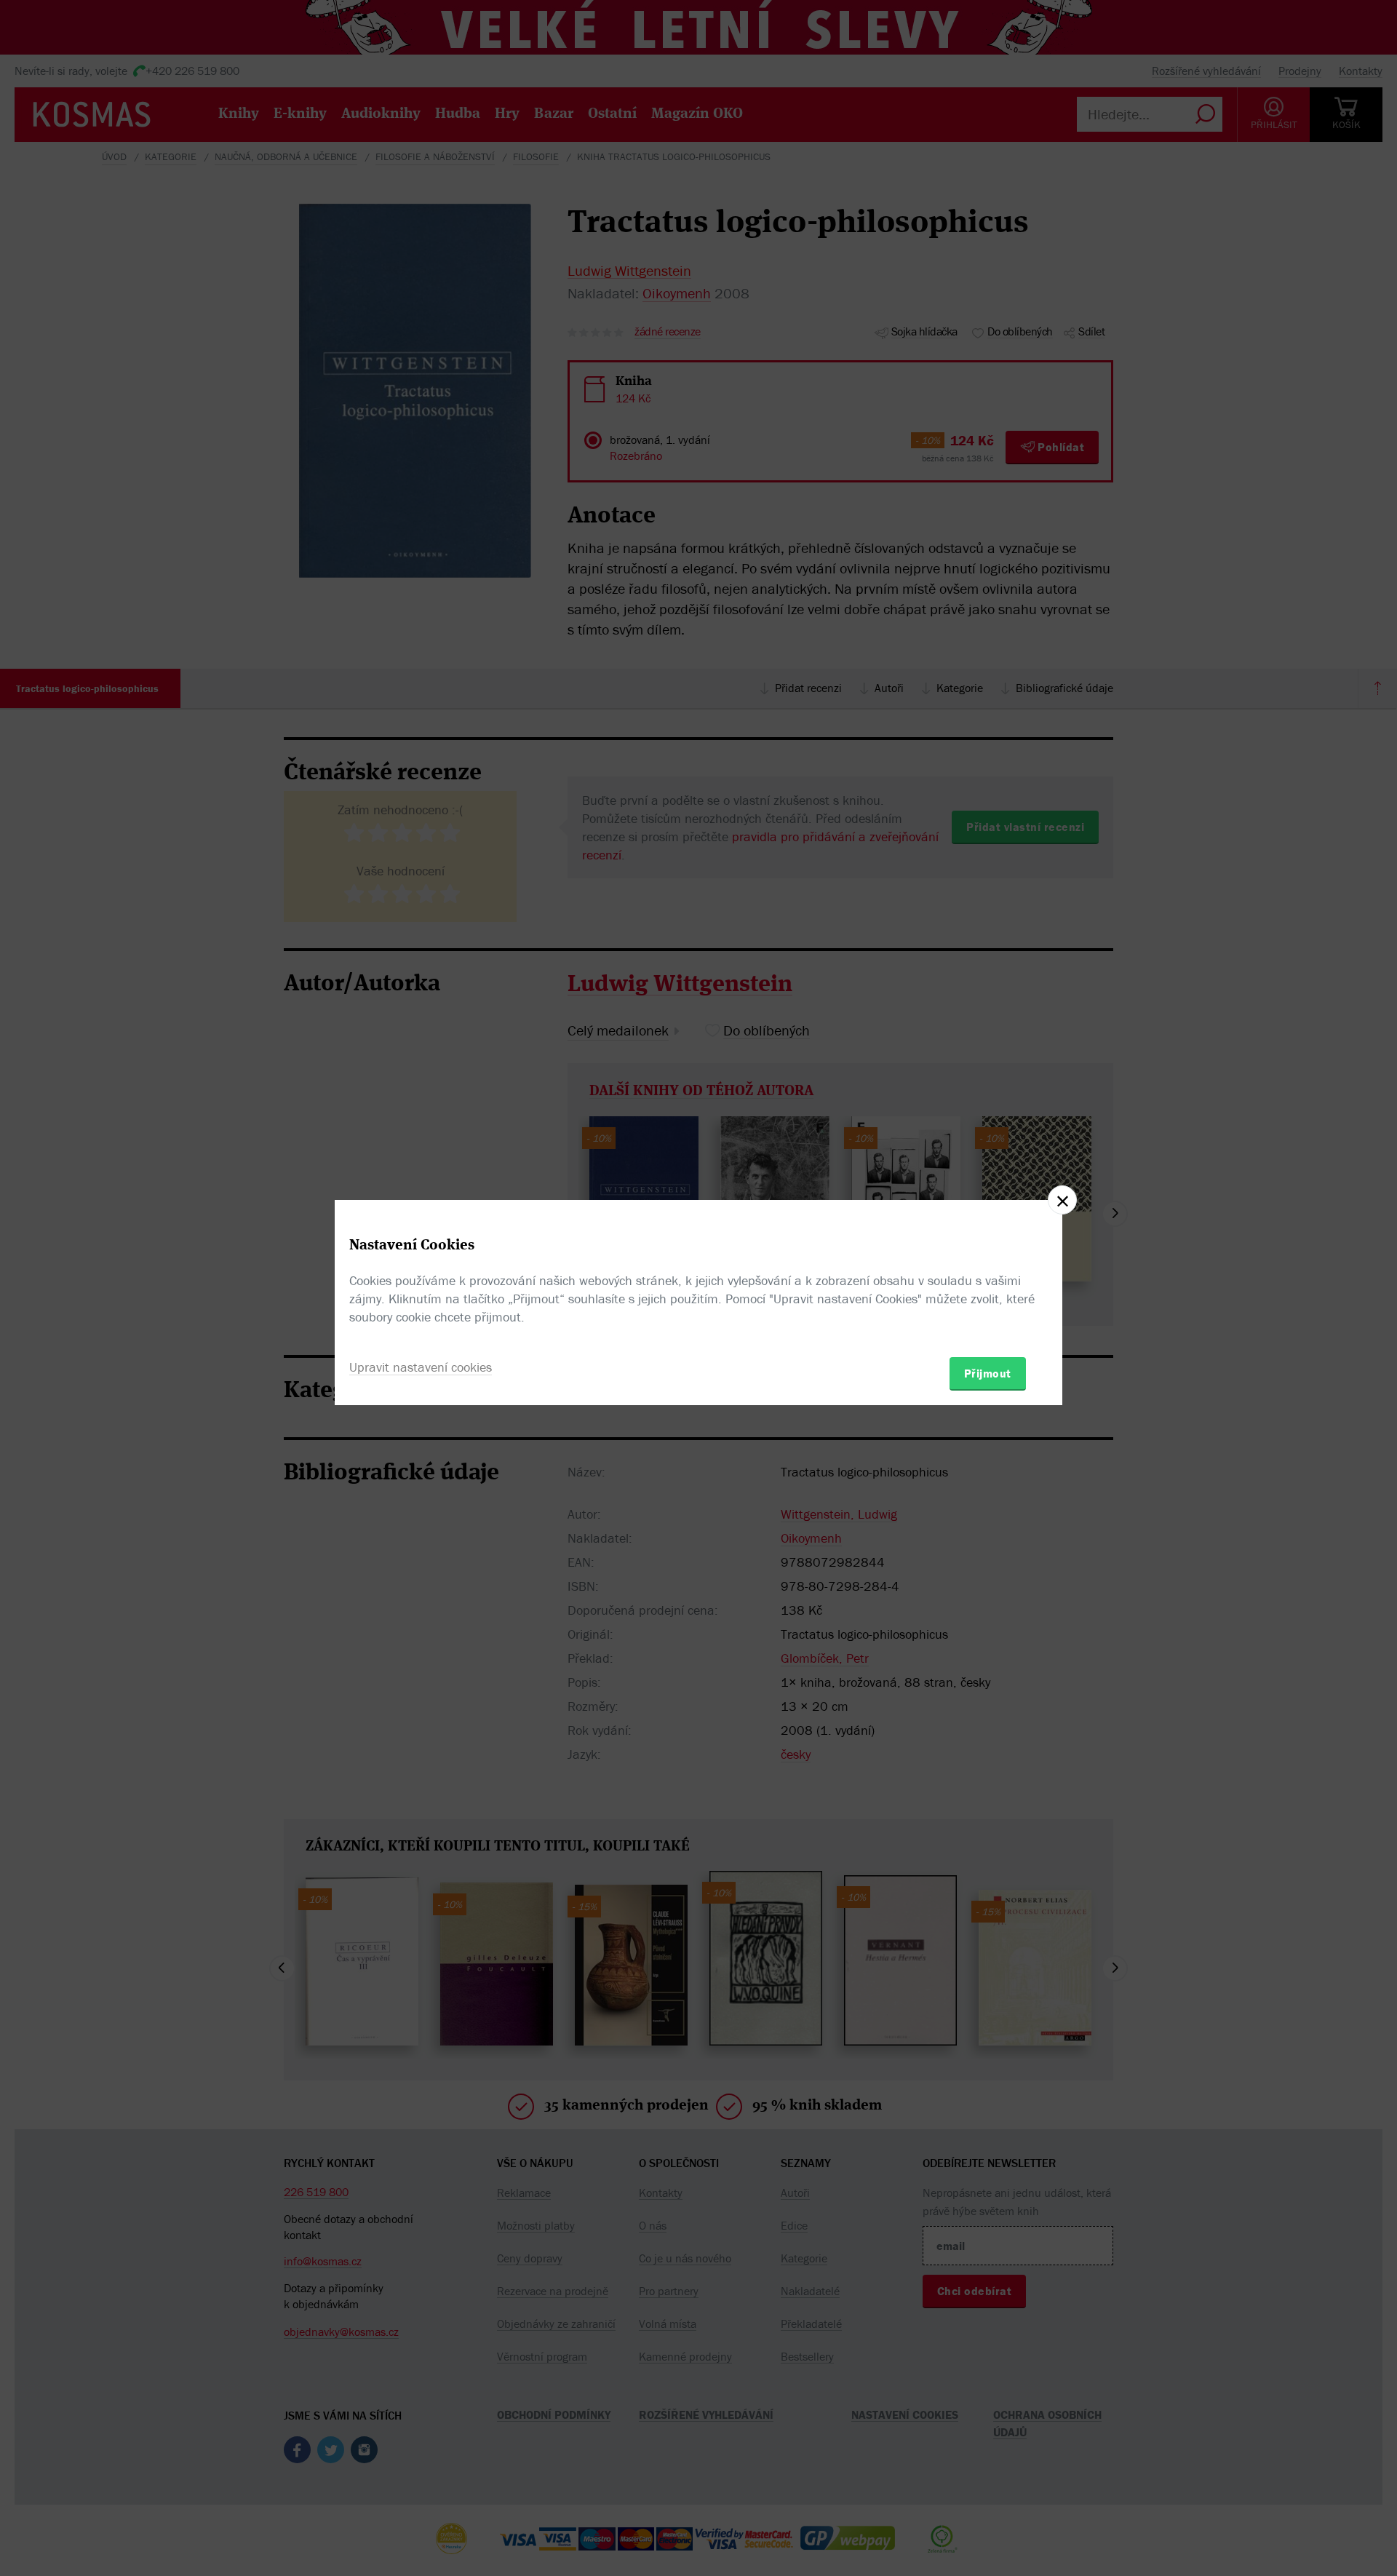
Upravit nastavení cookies (421, 1367)
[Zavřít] (1062, 1200)
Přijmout (988, 1373)
